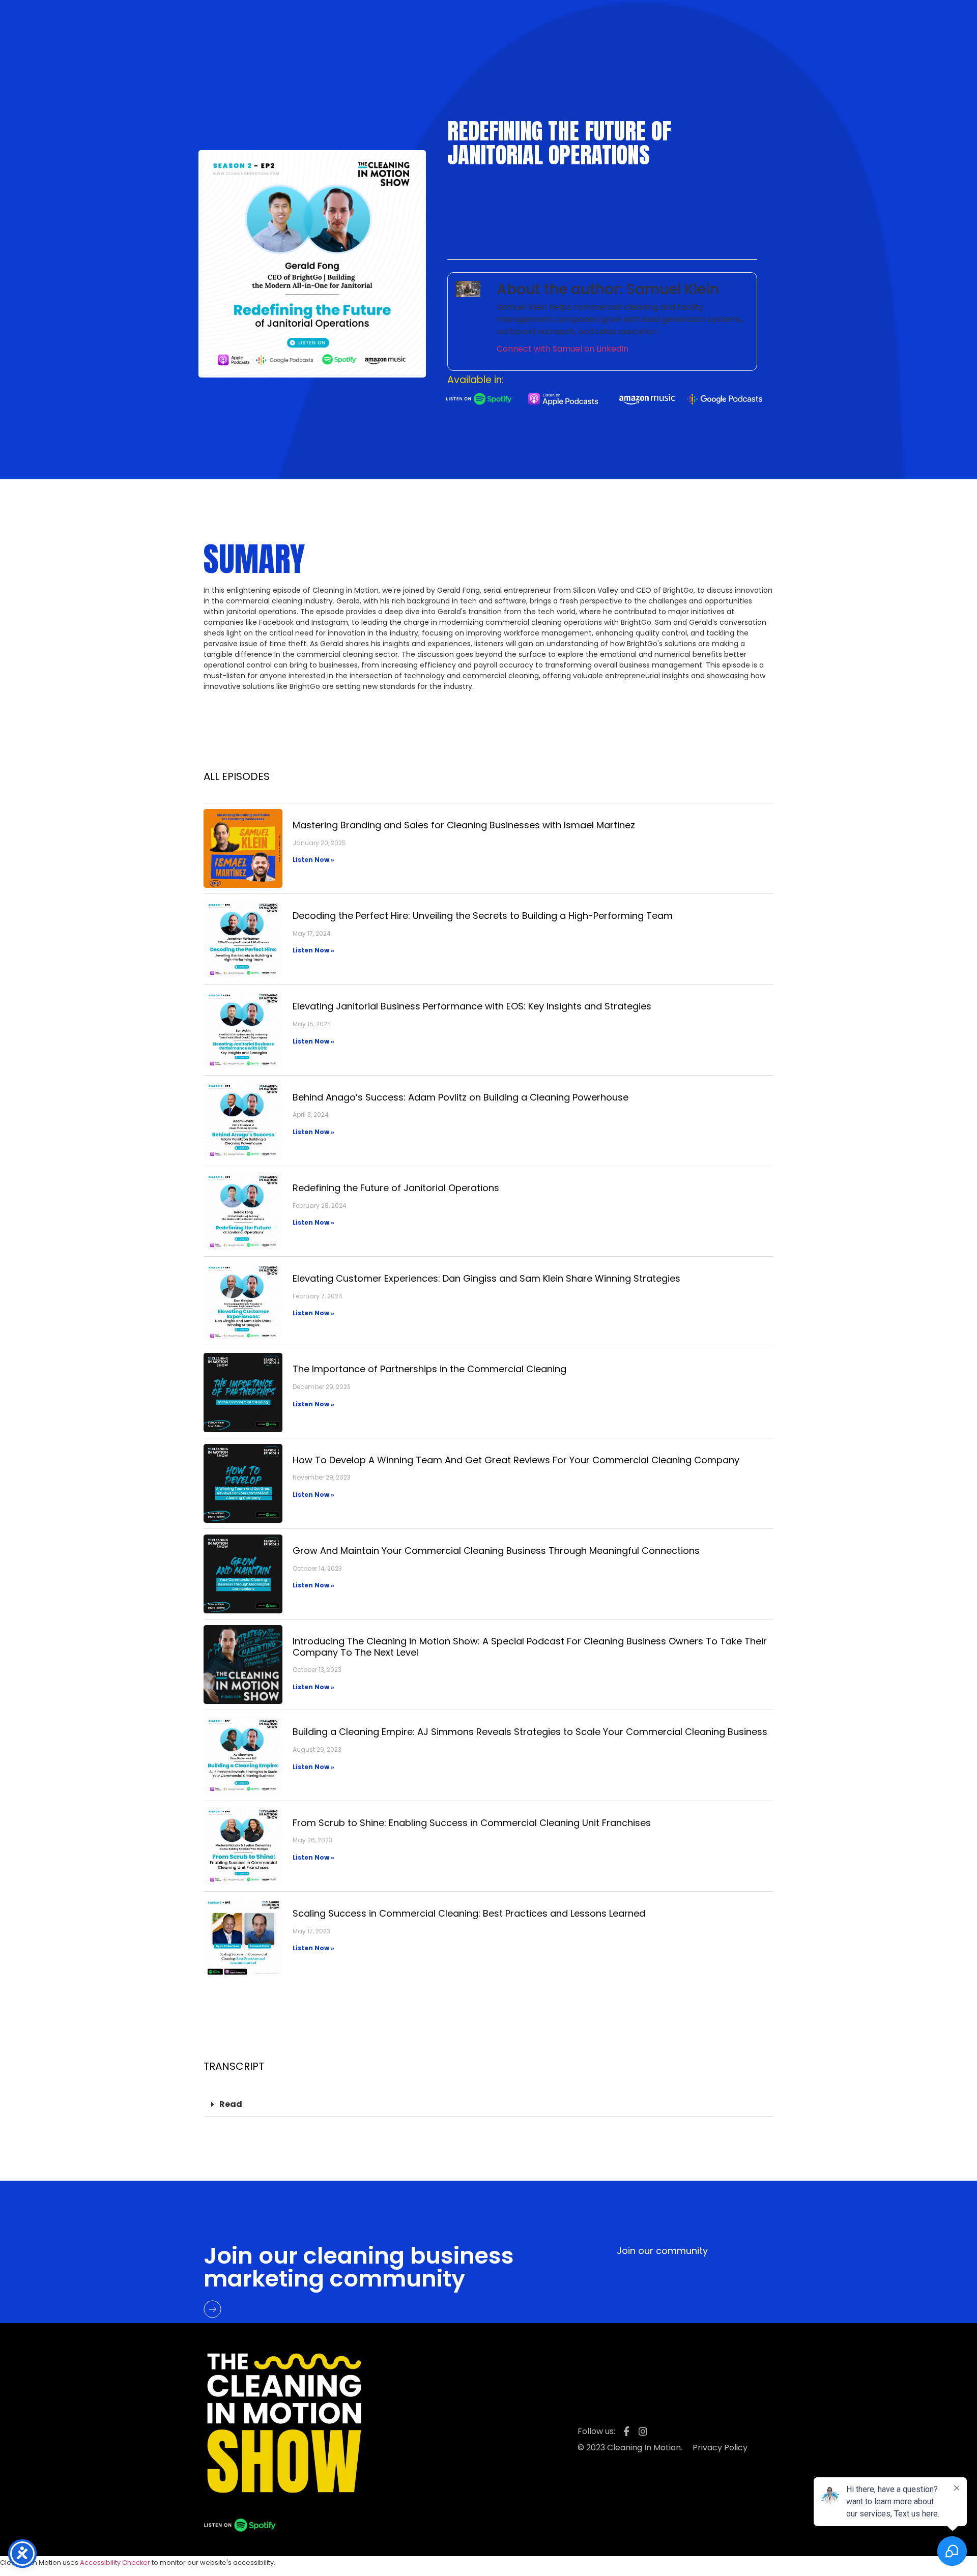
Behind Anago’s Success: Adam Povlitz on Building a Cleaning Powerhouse (461, 1097)
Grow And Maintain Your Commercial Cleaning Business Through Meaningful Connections (496, 1551)
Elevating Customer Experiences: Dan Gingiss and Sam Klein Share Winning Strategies (486, 1278)
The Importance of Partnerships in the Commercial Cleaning (429, 1369)
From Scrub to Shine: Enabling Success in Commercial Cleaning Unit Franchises (472, 1823)
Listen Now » (313, 860)
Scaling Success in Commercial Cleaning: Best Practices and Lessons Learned (469, 1913)
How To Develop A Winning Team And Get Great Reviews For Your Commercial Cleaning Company (516, 1460)
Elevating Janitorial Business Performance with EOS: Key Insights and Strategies (472, 1006)
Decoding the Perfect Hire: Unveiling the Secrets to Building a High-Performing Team (483, 916)
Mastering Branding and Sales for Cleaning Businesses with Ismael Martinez (464, 825)
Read (231, 2104)
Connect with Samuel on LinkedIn (563, 349)
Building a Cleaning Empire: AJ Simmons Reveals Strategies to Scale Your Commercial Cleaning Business (530, 1732)
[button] (489, 2105)
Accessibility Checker (115, 2563)
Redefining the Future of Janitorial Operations (396, 1188)
